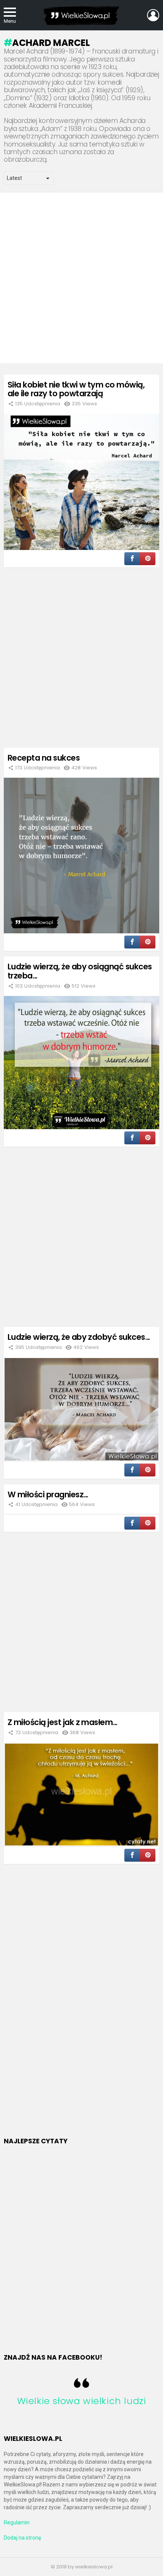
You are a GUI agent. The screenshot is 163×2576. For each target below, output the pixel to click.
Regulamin (17, 2522)
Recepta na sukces (44, 758)
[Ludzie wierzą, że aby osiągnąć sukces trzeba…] (81, 1063)
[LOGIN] (153, 15)
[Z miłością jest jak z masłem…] (81, 1795)
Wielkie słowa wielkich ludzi (82, 2401)
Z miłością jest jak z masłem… (63, 1722)
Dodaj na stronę (22, 2538)
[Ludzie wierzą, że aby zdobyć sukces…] (81, 1409)
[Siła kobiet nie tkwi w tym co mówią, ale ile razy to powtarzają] (81, 482)
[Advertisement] (81, 278)
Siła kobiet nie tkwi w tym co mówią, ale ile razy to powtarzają (76, 389)
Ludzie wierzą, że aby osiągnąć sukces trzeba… (80, 971)
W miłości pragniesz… (48, 1494)
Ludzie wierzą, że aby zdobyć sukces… (79, 1337)
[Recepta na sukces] (81, 856)
